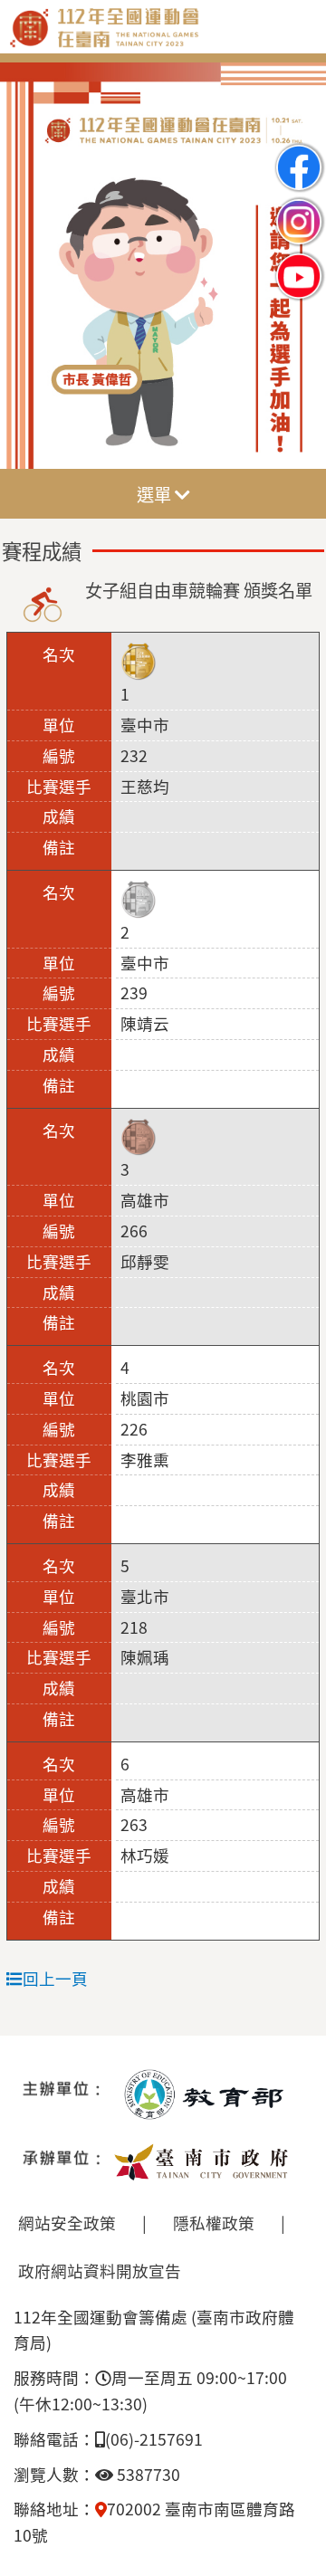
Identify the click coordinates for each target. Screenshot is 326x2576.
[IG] (299, 207)
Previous (32, 267)
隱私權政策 (214, 2223)
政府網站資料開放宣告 (100, 2271)
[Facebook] (299, 153)
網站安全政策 (67, 2223)
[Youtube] (299, 261)
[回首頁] (163, 42)
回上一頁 (55, 1978)
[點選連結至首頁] (163, 266)
